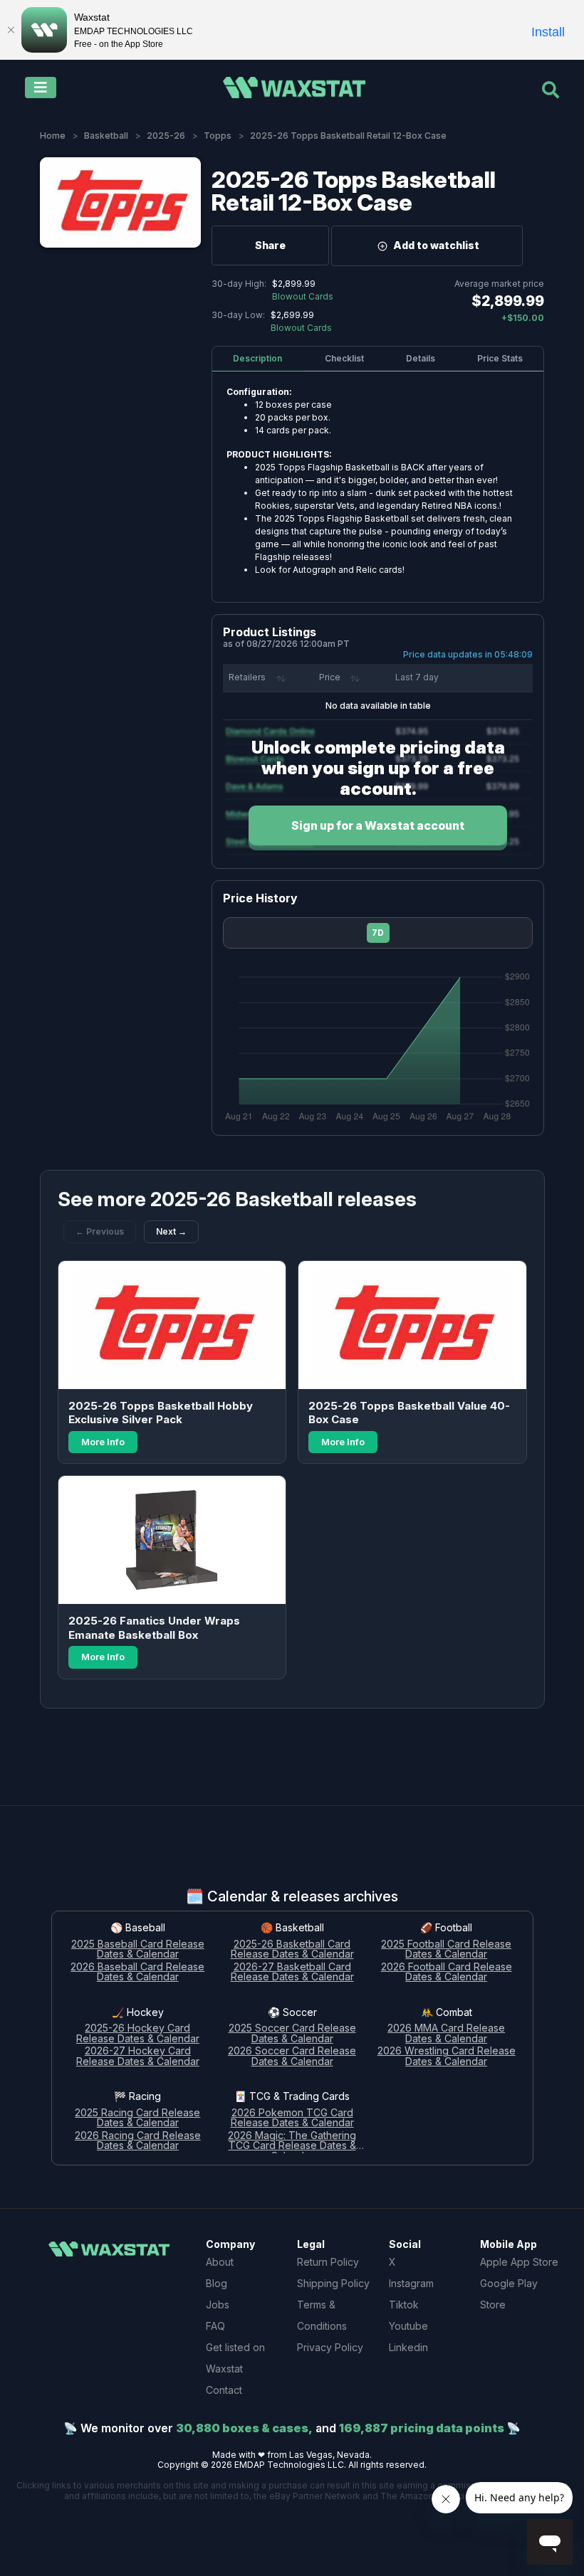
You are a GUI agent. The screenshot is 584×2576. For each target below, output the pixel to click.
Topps (218, 136)
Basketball (106, 136)
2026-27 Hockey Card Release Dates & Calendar (138, 2057)
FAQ (215, 2326)
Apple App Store (519, 2262)
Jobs (218, 2305)
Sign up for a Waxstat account (378, 825)
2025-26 (166, 136)
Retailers (247, 677)
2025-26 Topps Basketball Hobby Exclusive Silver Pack (161, 1413)
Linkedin (408, 2347)
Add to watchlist (436, 245)
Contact (224, 2390)
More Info (103, 1442)
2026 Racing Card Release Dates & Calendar (138, 2141)
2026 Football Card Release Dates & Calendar (447, 1973)
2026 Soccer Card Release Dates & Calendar (292, 2057)
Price (330, 677)
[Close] (11, 30)
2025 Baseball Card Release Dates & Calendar (138, 1950)
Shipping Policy (333, 2283)
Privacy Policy (330, 2347)
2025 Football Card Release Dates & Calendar (446, 1950)
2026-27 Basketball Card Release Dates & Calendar (292, 1973)
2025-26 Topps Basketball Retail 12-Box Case (354, 191)
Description (257, 358)
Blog (217, 2283)
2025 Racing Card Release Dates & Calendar (137, 2118)
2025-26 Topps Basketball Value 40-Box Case (409, 1413)
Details (421, 358)
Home (53, 136)
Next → (171, 1231)
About (220, 2262)
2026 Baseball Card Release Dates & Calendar (137, 1973)
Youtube (408, 2326)
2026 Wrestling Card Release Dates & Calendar (447, 2057)
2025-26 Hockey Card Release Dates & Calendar (138, 2034)
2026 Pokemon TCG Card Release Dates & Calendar (292, 2118)
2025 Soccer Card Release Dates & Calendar (292, 2034)
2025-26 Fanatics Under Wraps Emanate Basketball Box (154, 1628)
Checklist (344, 358)
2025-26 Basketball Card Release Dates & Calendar (292, 1950)
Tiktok (404, 2305)
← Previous (100, 1231)
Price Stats (500, 358)
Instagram (411, 2283)
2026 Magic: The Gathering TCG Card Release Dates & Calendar (292, 2142)
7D (378, 933)
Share (270, 245)
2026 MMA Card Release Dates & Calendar (446, 2034)
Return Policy (328, 2262)
